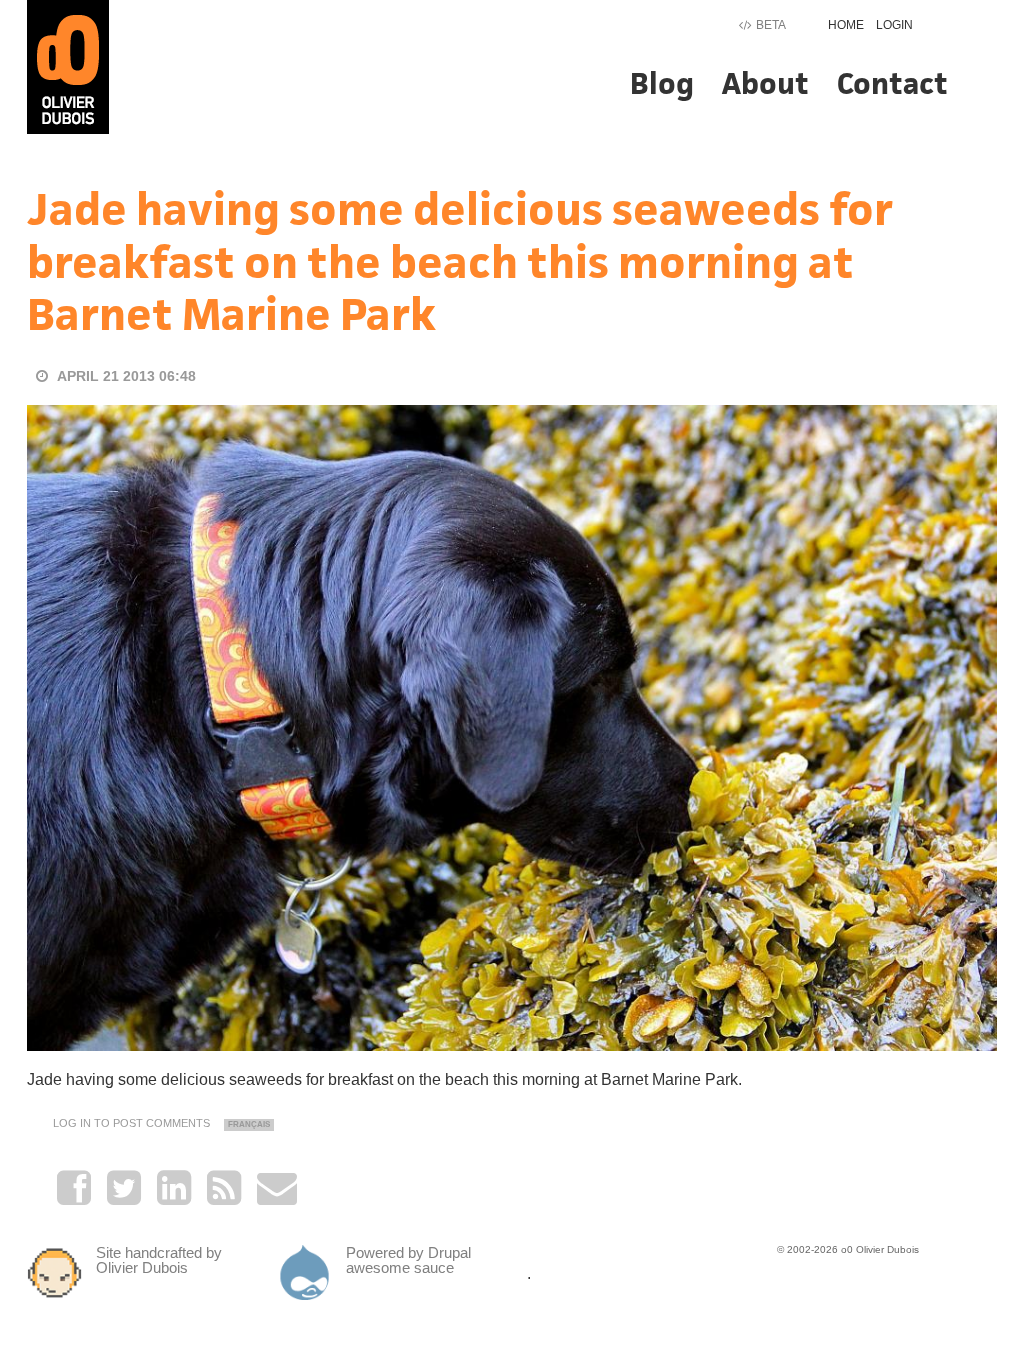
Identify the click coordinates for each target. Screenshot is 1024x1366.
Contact (892, 83)
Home (846, 25)
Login (894, 25)
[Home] (68, 65)
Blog (662, 83)
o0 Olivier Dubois (880, 1249)
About (765, 83)
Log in (72, 1123)
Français (249, 1124)
